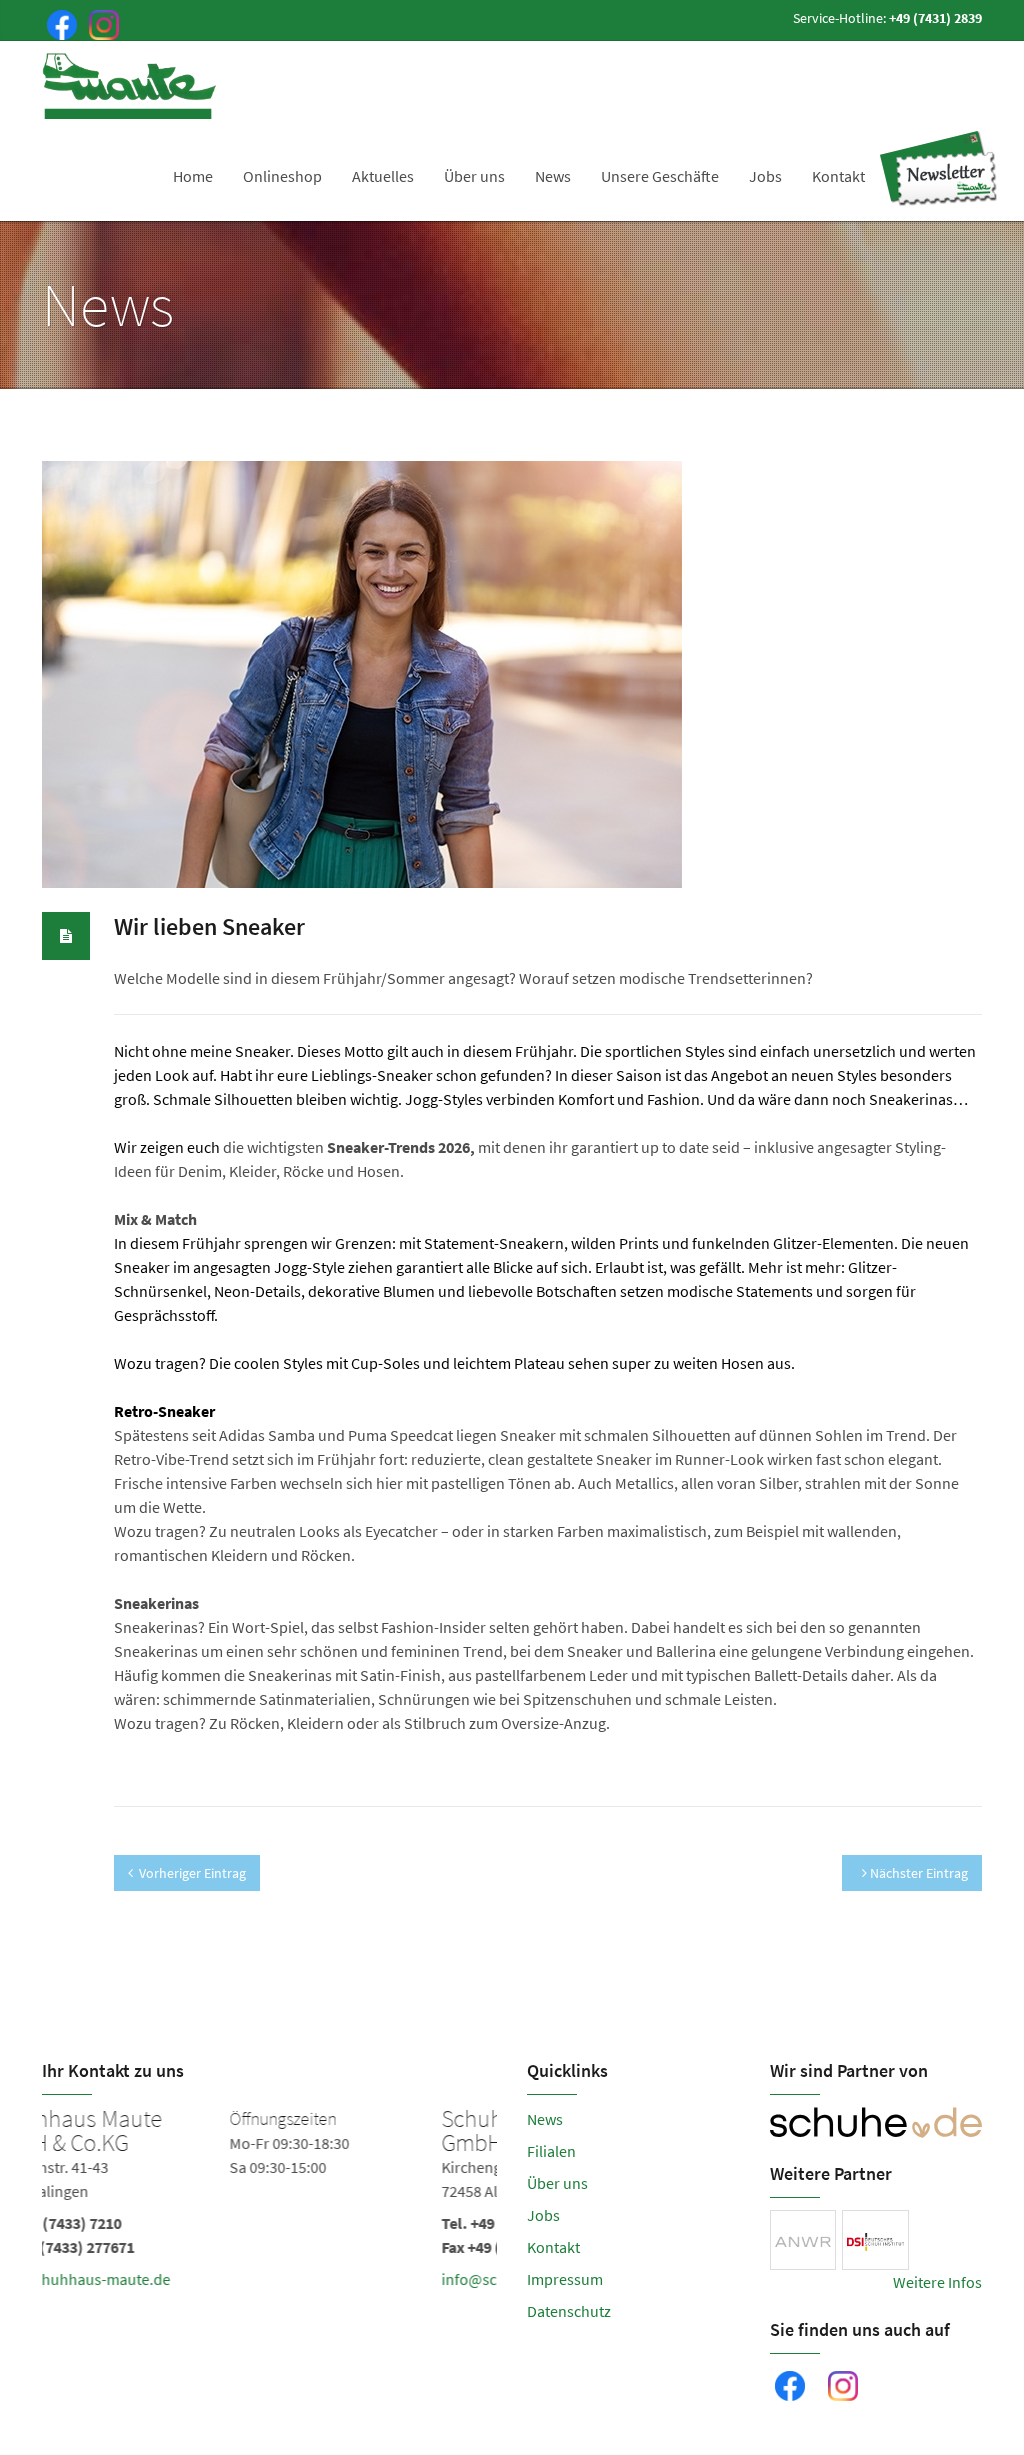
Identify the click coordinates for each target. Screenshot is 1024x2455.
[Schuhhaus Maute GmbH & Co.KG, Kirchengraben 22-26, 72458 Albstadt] (271, 2203)
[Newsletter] (938, 168)
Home (193, 176)
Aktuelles (383, 176)
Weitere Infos (937, 2282)
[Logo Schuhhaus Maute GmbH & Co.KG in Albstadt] (131, 86)
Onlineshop (282, 176)
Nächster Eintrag (917, 1873)
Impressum (565, 2279)
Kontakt (838, 176)
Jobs (765, 176)
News (553, 176)
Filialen (551, 2151)
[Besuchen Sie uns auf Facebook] (58, 23)
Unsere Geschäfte (660, 176)
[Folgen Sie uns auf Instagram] (100, 23)
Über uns (474, 176)
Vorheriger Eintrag (192, 1873)
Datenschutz (569, 2311)
